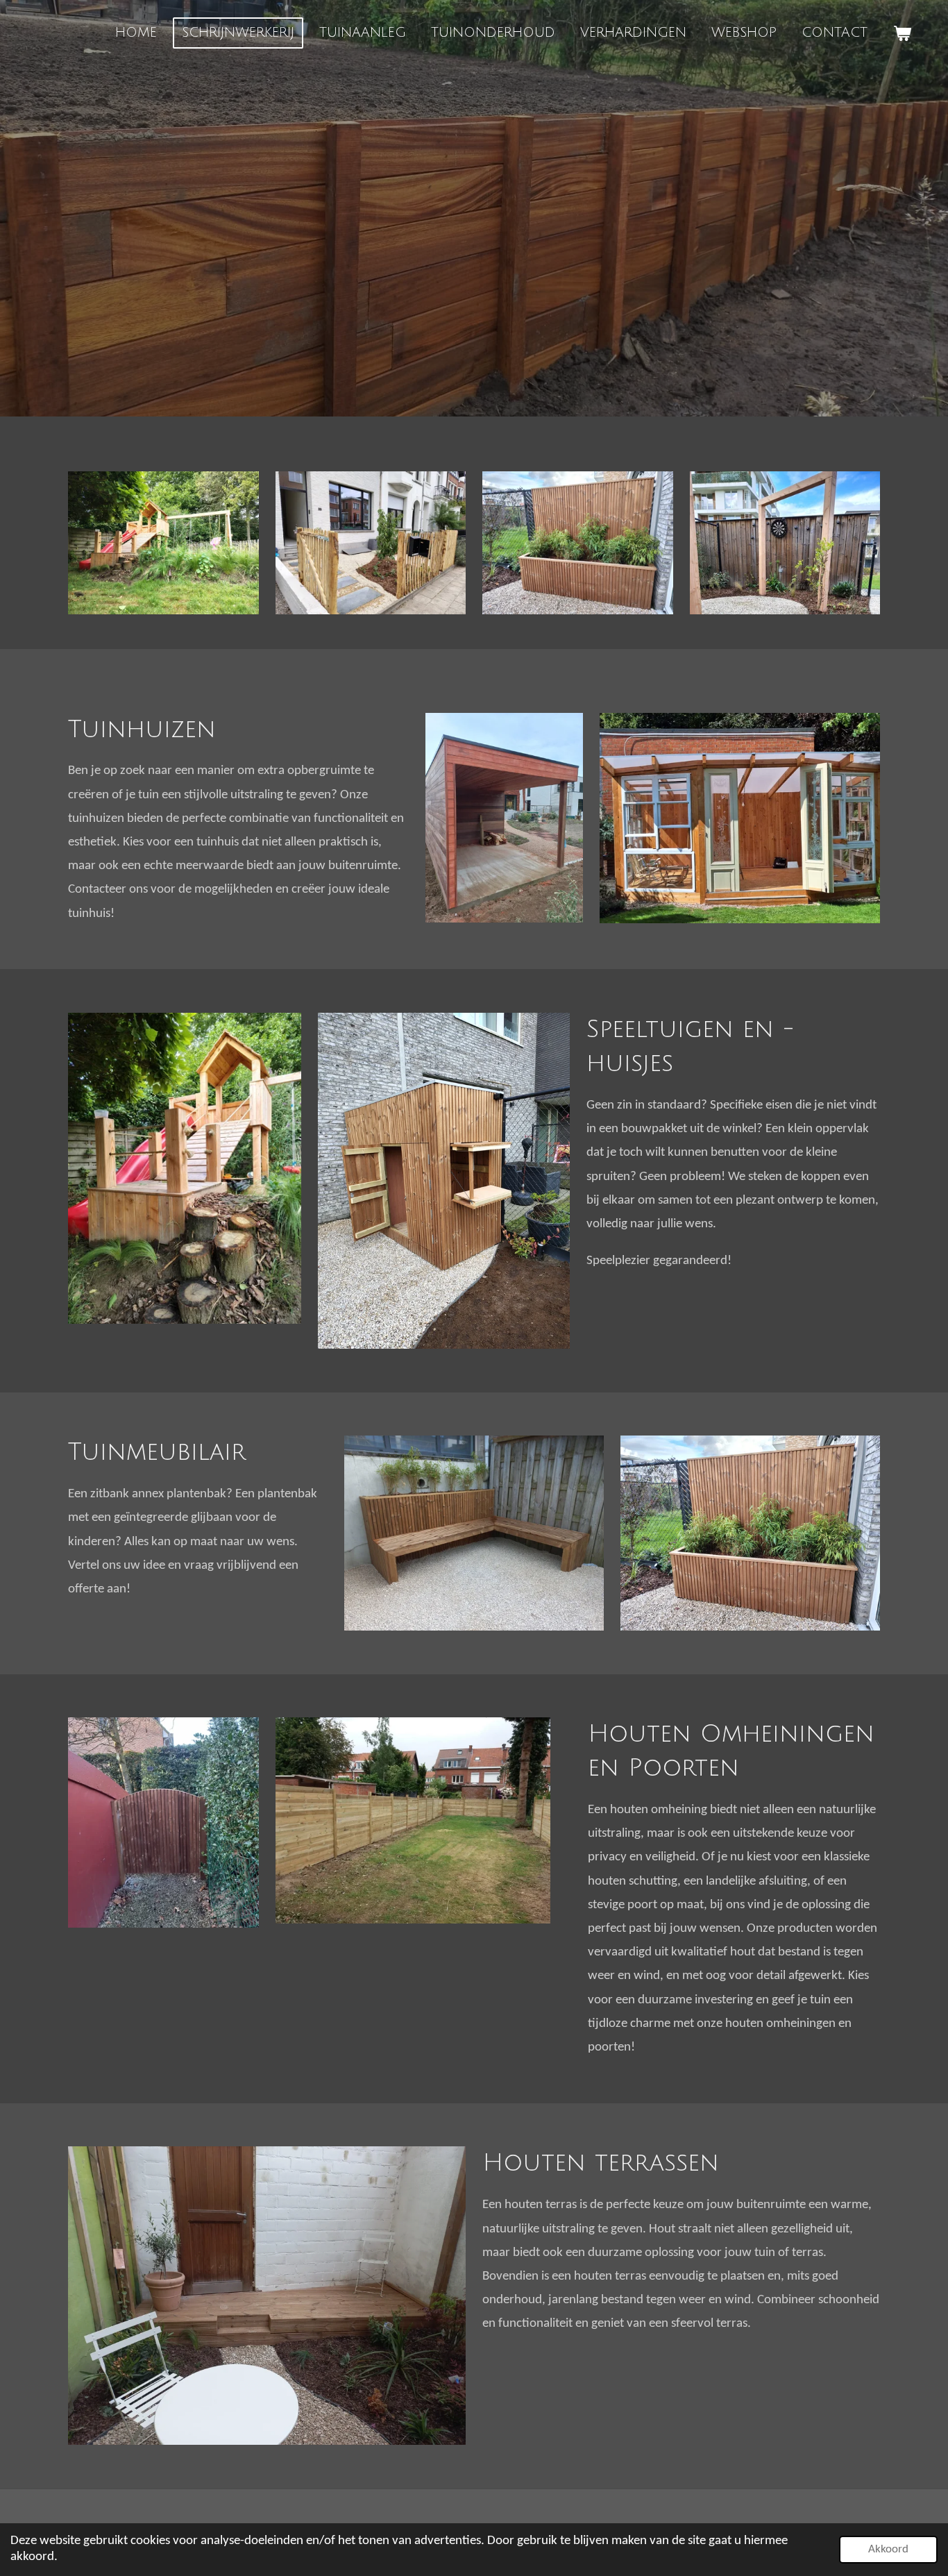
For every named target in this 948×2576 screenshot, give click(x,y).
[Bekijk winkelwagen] (902, 33)
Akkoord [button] (888, 2549)
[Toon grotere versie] (504, 818)
